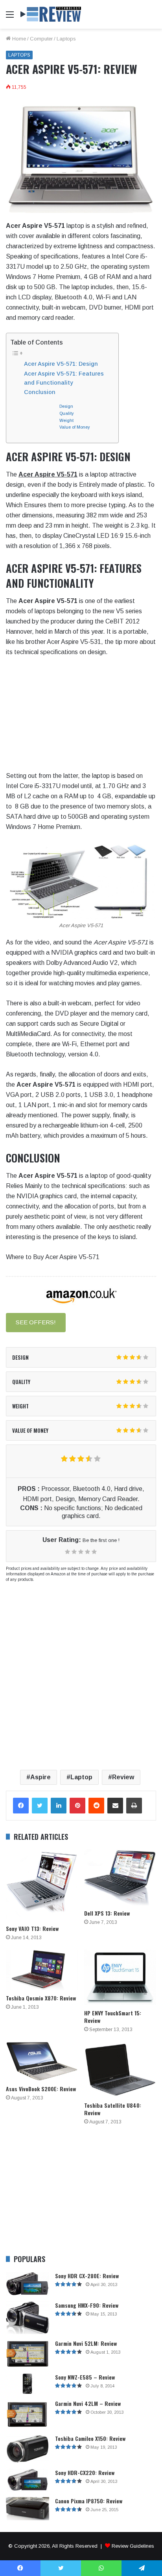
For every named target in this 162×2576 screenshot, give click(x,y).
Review (123, 1777)
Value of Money (75, 427)
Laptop (81, 1777)
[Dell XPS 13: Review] (120, 1877)
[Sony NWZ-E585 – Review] (28, 2384)
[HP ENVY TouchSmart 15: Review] (120, 1977)
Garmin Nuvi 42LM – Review (88, 2403)
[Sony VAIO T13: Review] (42, 1885)
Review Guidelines (133, 2546)
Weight (66, 420)
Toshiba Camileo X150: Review (90, 2438)
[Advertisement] (81, 114)
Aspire (40, 1777)
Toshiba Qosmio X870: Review (41, 1998)
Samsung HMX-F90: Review (87, 2305)
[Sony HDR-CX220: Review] (28, 2480)
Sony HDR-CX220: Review (85, 2472)
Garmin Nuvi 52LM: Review (86, 2343)
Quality (66, 413)
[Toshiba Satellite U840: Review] (120, 2070)
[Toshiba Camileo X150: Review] (28, 2449)
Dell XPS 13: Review (107, 1913)
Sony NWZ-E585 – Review (85, 2377)
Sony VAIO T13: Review (32, 1928)
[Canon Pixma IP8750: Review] (28, 2509)
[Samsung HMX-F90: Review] (28, 2318)
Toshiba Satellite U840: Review (113, 2109)
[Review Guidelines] (51, 14)
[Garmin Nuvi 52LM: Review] (28, 2354)
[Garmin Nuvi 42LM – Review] (28, 2414)
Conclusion (40, 392)
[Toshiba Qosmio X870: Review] (42, 1970)
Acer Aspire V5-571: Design (61, 364)
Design (66, 406)
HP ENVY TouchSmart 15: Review (113, 2017)
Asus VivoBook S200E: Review (41, 2089)
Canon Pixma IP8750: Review (89, 2501)
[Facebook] (21, 1806)
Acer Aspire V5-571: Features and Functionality (64, 378)
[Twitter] (40, 1806)
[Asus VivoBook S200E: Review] (42, 2061)
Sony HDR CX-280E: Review (87, 2276)
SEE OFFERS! (36, 1322)
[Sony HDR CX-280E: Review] (28, 2284)
